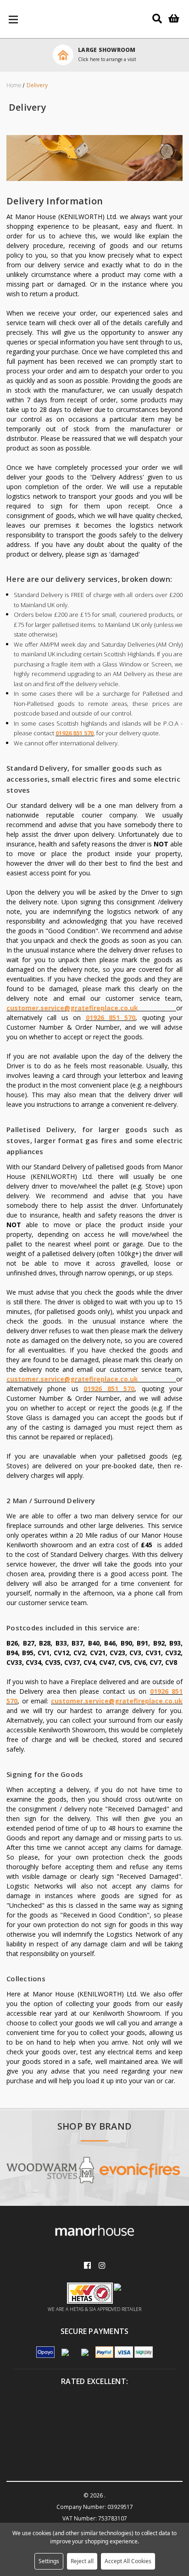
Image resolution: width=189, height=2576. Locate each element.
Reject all (82, 2561)
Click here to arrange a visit (107, 59)
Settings (49, 2561)
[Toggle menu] (14, 19)
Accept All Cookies (128, 2561)
